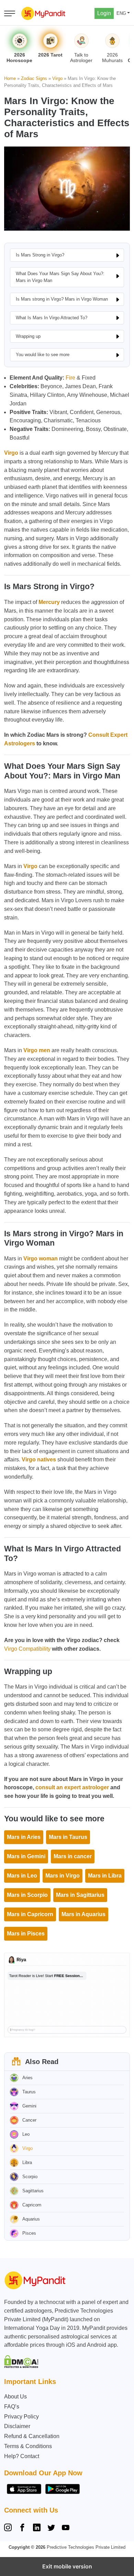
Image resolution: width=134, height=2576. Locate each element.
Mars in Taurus (68, 1837)
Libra (27, 2162)
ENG (121, 13)
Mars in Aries (24, 1837)
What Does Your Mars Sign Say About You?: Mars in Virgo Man (60, 277)
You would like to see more (43, 355)
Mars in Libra (105, 1876)
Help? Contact (22, 2456)
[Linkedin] (37, 2528)
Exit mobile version (67, 2566)
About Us (15, 2397)
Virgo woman (41, 1259)
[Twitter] (51, 2528)
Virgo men (37, 1050)
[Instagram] (9, 2528)
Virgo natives (39, 1460)
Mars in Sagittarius (80, 1895)
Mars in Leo (22, 1876)
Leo (26, 2134)
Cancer (29, 2120)
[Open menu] (10, 13)
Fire (70, 378)
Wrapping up (28, 336)
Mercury (49, 602)
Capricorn (32, 2205)
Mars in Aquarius (83, 1914)
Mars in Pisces (26, 1934)
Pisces (29, 2233)
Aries (27, 2078)
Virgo (57, 78)
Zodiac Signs (34, 78)
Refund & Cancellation (32, 2436)
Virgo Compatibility (27, 1649)
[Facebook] (22, 2528)
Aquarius (31, 2219)
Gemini (29, 2106)
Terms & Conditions (28, 2446)
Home (10, 78)
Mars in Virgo (63, 1876)
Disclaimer (17, 2426)
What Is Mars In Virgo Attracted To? (52, 318)
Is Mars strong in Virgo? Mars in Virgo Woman (62, 299)
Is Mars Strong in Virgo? (40, 255)
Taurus (29, 2092)
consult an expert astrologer (72, 1787)
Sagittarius (33, 2191)
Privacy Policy (21, 2417)
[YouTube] (66, 2528)
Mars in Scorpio (27, 1895)
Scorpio (30, 2177)
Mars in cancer (73, 1856)
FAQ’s (12, 2407)
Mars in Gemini (26, 1856)
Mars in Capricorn (30, 1914)
